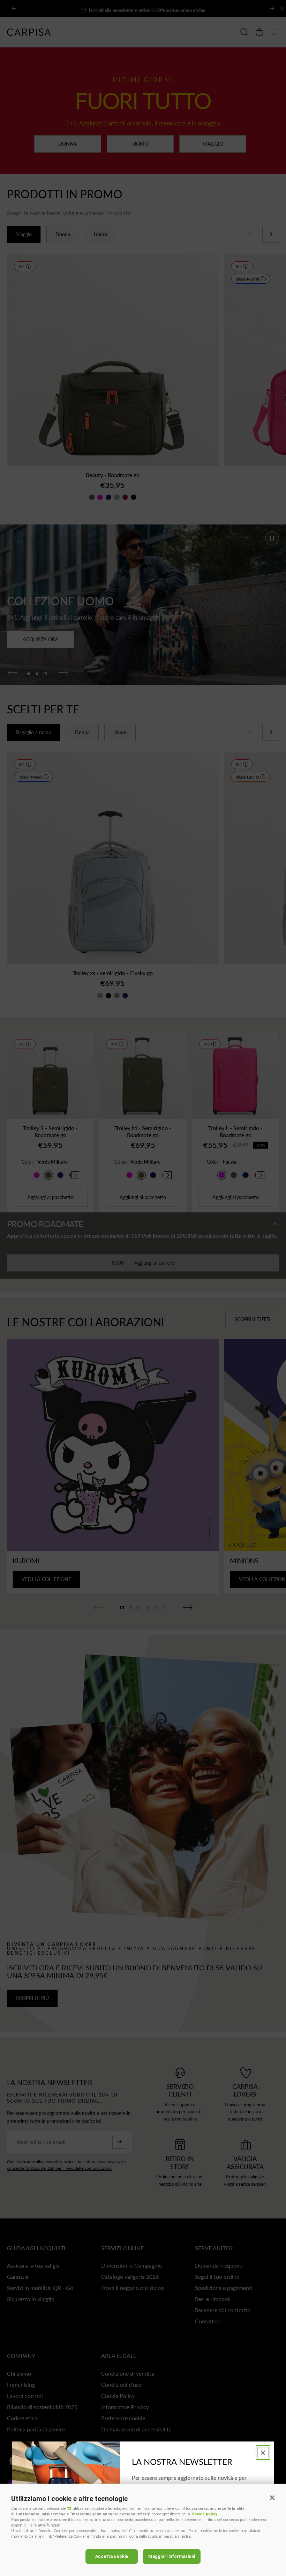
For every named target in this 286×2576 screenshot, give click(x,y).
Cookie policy (204, 2514)
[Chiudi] (263, 2453)
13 (69, 2509)
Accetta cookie (112, 2556)
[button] (272, 2498)
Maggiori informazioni (172, 2556)
